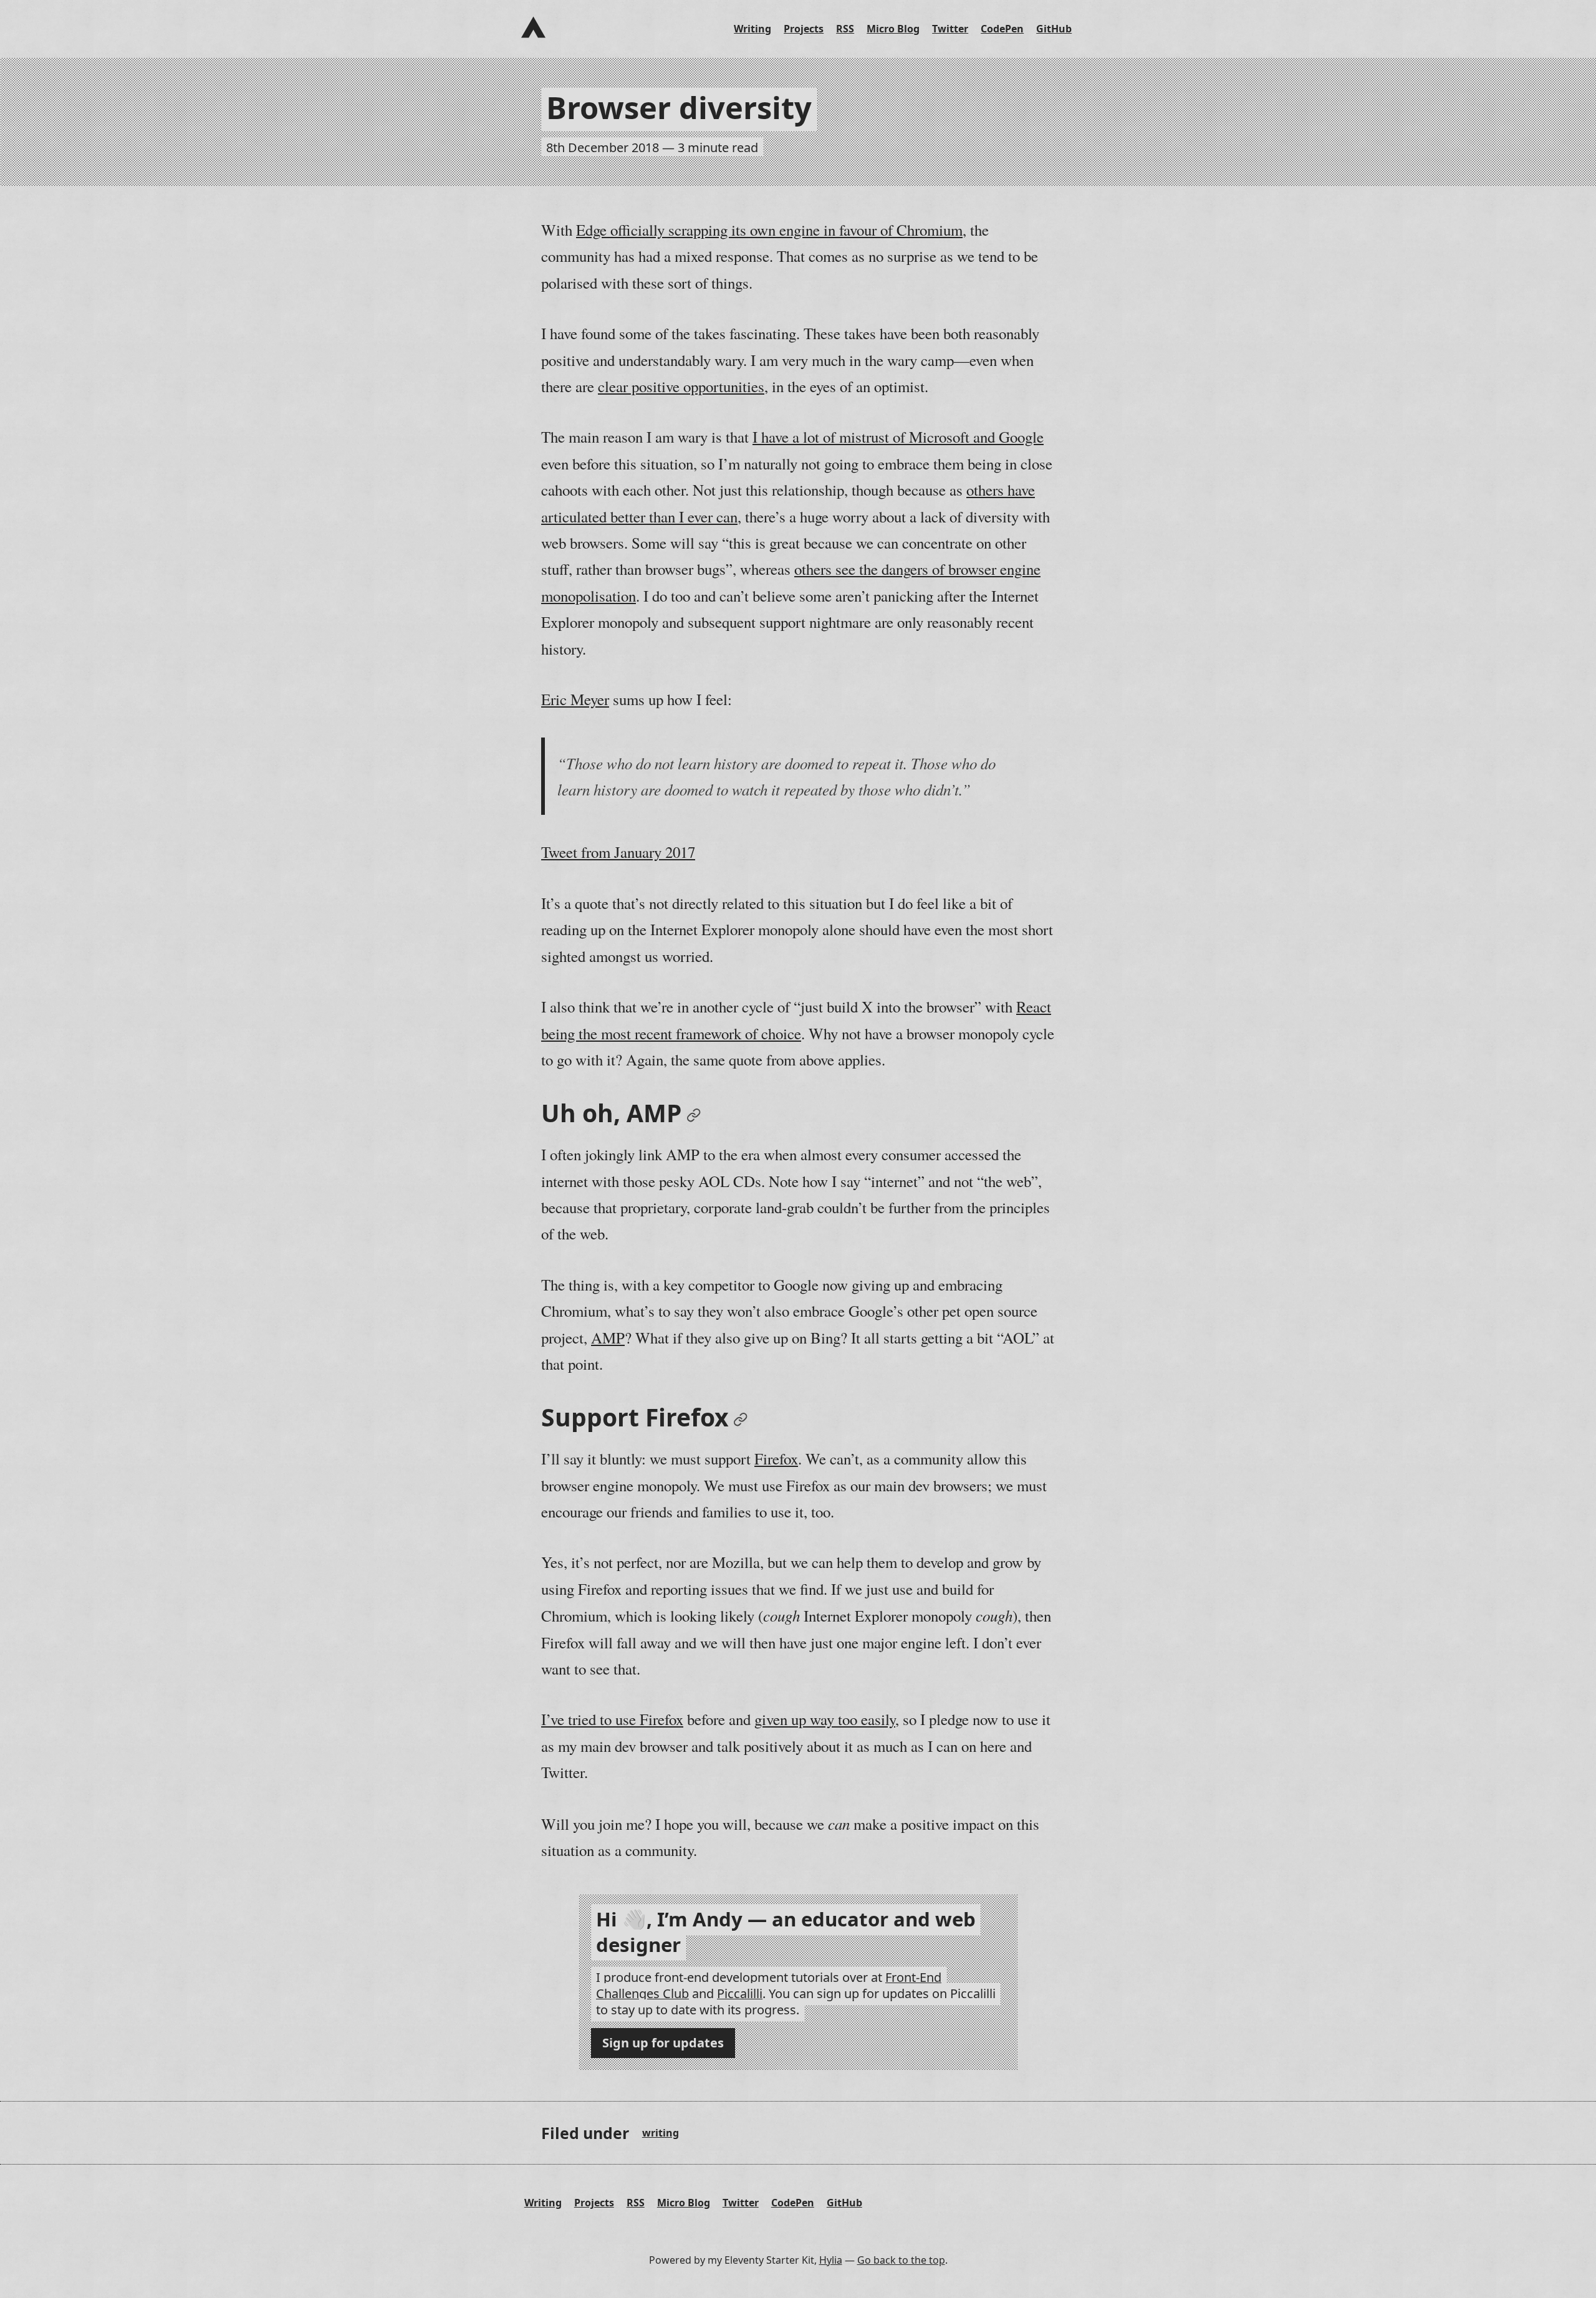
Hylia (831, 2260)
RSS (845, 29)
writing (661, 2133)
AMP (608, 1338)
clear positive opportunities (681, 386)
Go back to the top (901, 2260)
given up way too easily (825, 1719)
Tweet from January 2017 (618, 852)
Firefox (776, 1459)
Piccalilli (740, 1993)
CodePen (1002, 29)
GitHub (1054, 29)
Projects (804, 29)
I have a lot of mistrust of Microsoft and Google (898, 437)
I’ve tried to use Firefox (612, 1719)
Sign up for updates (663, 2043)
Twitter (950, 29)
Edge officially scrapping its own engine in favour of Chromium (769, 230)
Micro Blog (893, 29)
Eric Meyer (575, 699)
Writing (752, 29)
